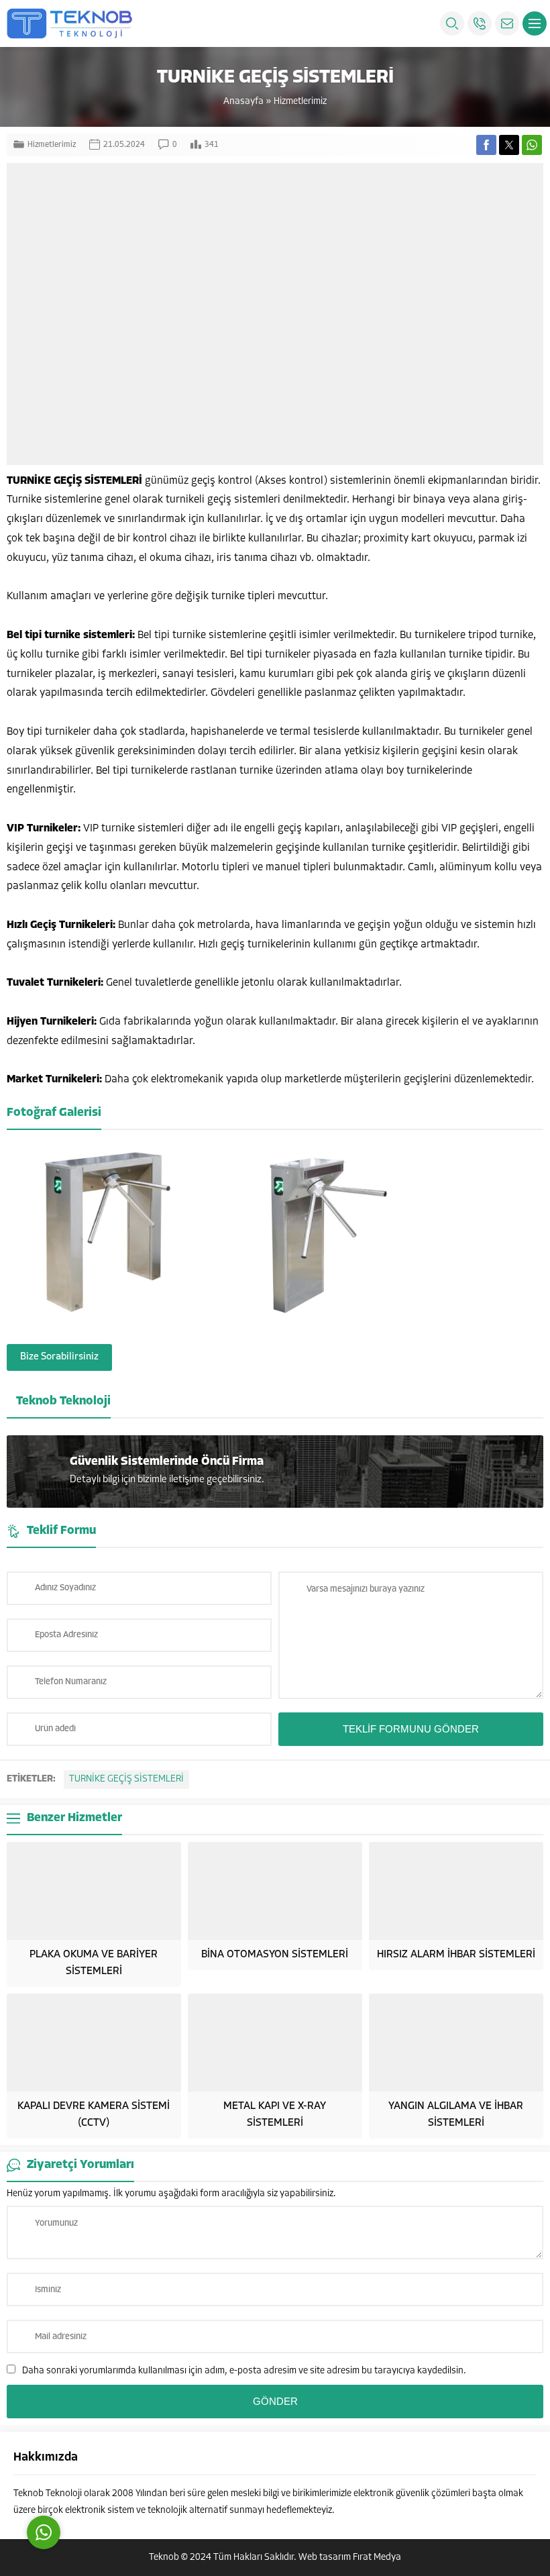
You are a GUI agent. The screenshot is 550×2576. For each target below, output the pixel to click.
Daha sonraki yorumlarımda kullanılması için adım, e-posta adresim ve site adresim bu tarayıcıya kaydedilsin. (244, 2371)
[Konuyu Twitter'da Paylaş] (509, 145)
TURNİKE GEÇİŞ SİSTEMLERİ (126, 1779)
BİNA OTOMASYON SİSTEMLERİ (275, 1955)
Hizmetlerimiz (300, 102)
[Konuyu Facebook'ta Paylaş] (486, 145)
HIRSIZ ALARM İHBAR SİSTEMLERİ (456, 1955)
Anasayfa (243, 102)
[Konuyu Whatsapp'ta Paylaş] (532, 145)
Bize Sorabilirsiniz (59, 1357)
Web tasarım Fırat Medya (350, 2558)
